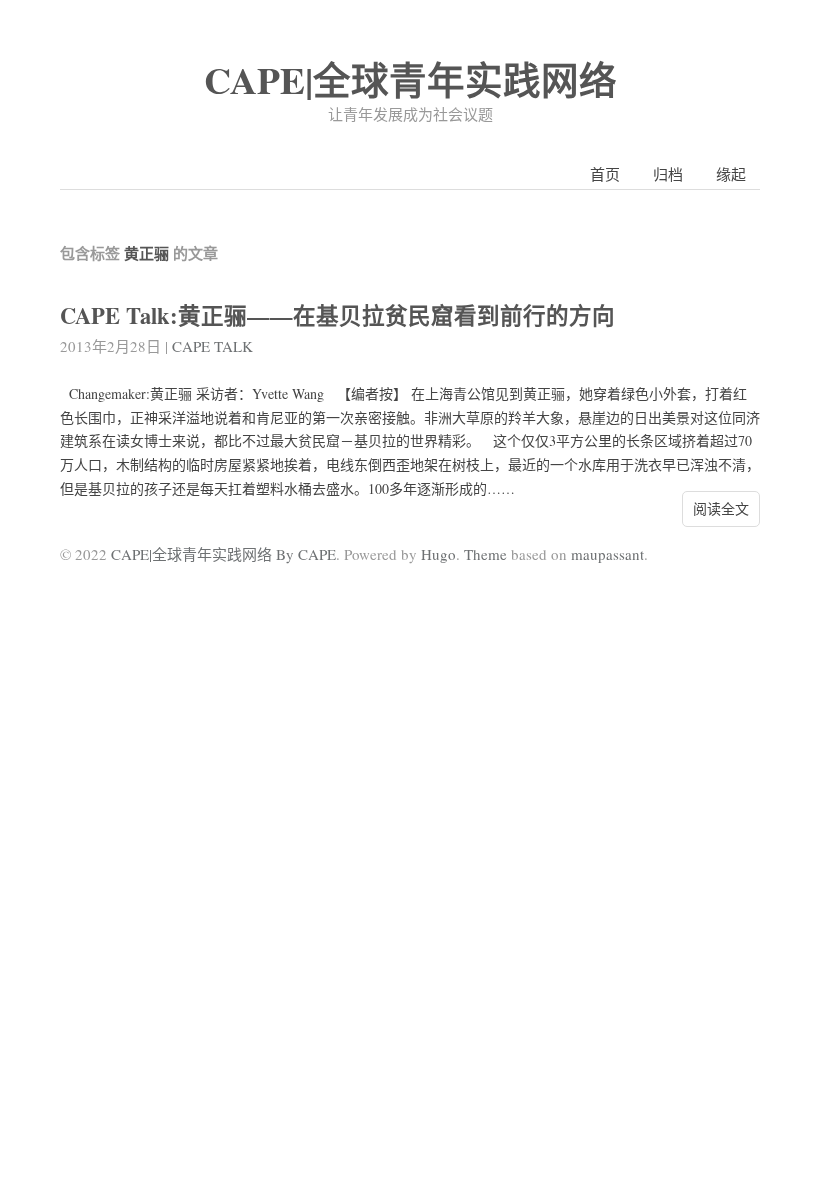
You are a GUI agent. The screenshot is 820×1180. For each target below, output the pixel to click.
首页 (605, 174)
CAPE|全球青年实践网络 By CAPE (223, 554)
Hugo (438, 554)
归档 (668, 174)
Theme (485, 554)
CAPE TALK (212, 346)
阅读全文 (721, 508)
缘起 (731, 174)
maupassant (607, 554)
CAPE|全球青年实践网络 (410, 79)
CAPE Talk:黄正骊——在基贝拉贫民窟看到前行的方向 (337, 315)
